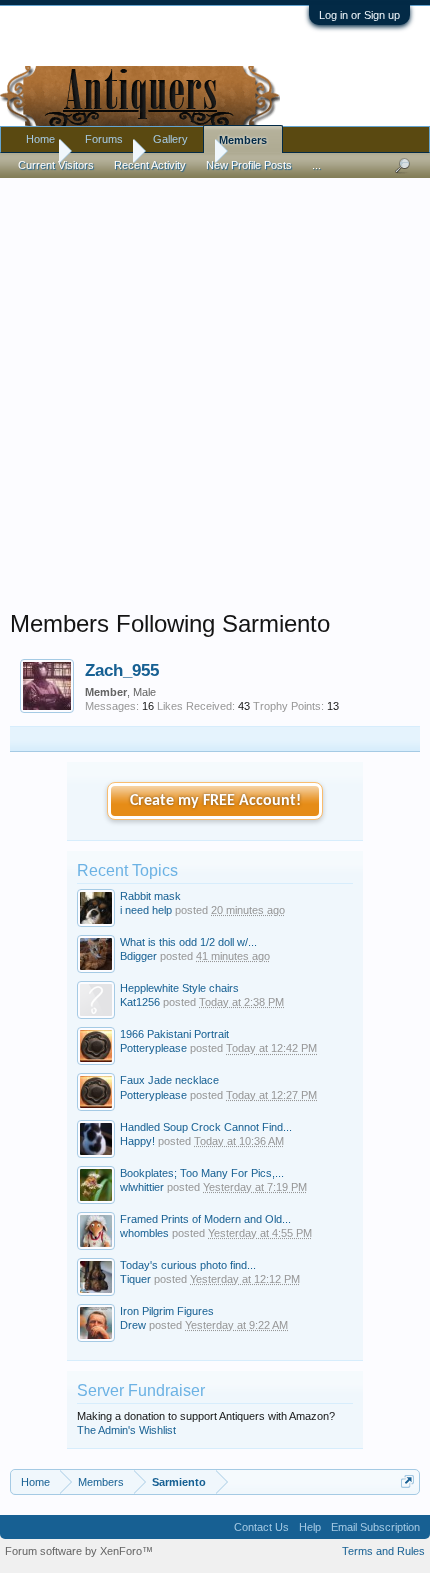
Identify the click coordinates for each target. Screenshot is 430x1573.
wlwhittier (142, 1187)
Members (243, 140)
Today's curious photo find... (188, 1265)
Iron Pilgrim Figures (167, 1311)
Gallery (170, 139)
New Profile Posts (249, 165)
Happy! (137, 1141)
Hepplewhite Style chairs (179, 988)
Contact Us (261, 1527)
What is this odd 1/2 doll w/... (188, 942)
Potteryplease (153, 1048)
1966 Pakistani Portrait (174, 1034)
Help (310, 1527)
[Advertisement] (215, 389)
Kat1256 (140, 1002)
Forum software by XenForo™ (79, 1551)
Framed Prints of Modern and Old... (205, 1219)
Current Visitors (56, 165)
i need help (146, 910)
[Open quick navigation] (407, 1481)
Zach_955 (122, 670)
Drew (133, 1325)
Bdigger (138, 956)
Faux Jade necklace (169, 1080)
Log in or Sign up (359, 15)
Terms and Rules (383, 1551)
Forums (104, 139)
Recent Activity (150, 165)
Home (40, 139)
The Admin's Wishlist (126, 1430)
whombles (144, 1233)
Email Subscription (375, 1527)
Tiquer (135, 1279)
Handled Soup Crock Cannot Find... (206, 1127)
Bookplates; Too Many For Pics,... (202, 1173)
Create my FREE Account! (215, 801)
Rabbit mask (150, 896)
